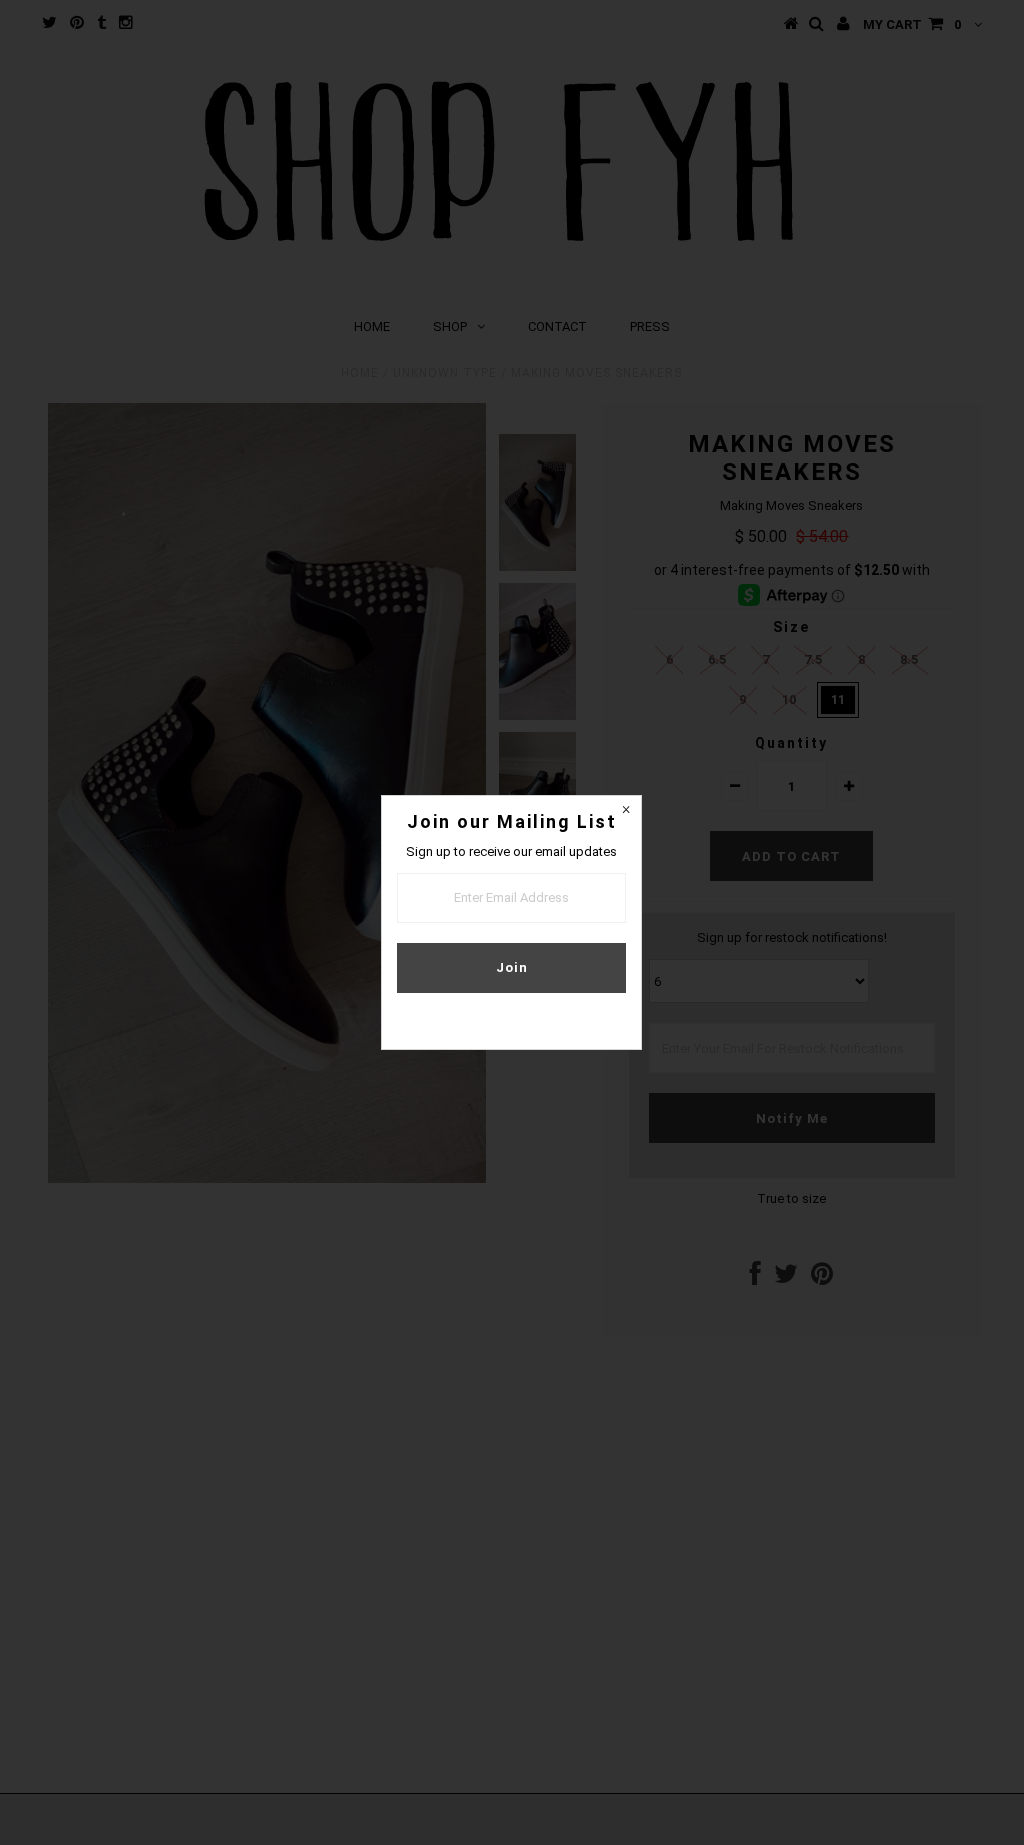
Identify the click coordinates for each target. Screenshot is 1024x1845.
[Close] (626, 811)
